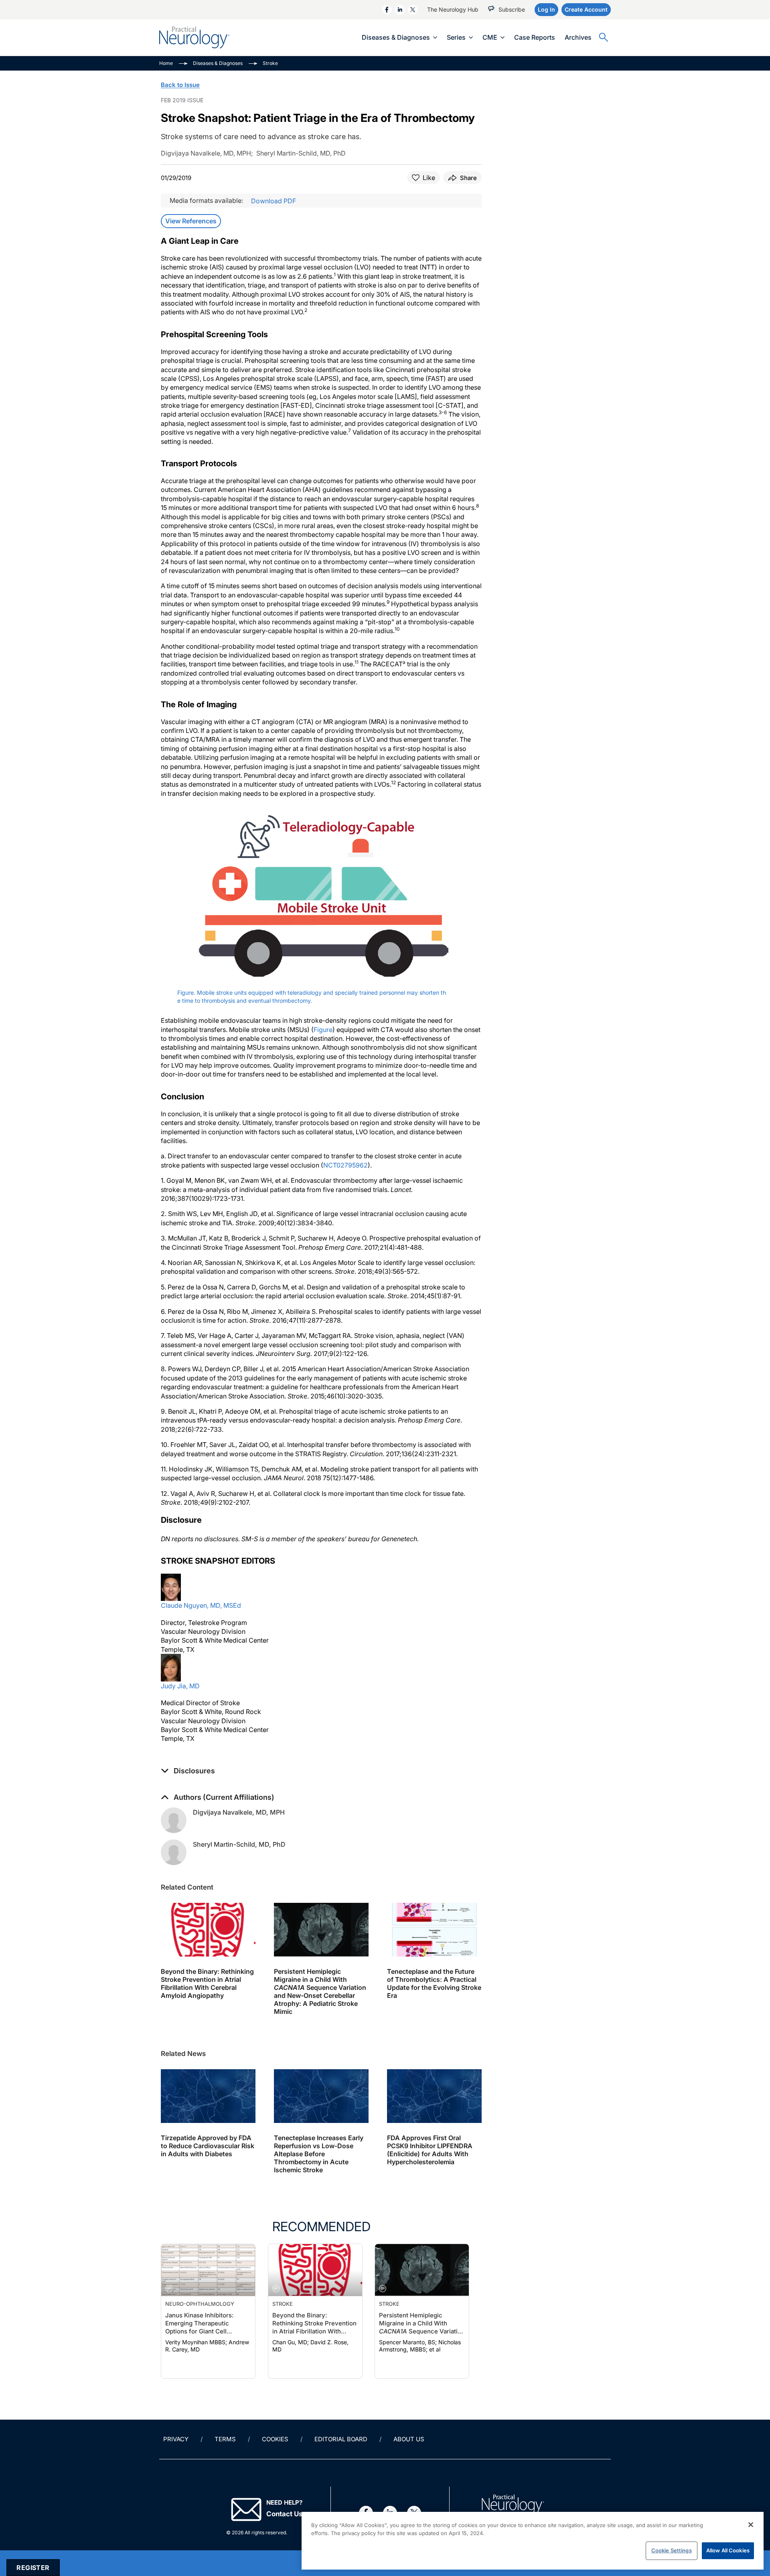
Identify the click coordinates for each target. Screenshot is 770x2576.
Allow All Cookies (728, 2550)
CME (490, 37)
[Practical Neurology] (194, 37)
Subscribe (512, 9)
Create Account (586, 9)
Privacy (176, 2439)
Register (33, 2568)
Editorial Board (341, 2439)
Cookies (275, 2439)
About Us (409, 2439)
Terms (225, 2439)
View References (191, 221)
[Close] (751, 2525)
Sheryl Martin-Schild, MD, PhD (239, 1844)
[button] (188, 1771)
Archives (578, 37)
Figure (323, 1030)
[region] (533, 2541)
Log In (546, 9)
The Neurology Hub (453, 9)
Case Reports (535, 37)
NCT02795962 (345, 1165)
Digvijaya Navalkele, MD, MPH (239, 1812)
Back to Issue (180, 85)
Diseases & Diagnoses (396, 37)
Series (456, 37)
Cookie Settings (672, 2550)
